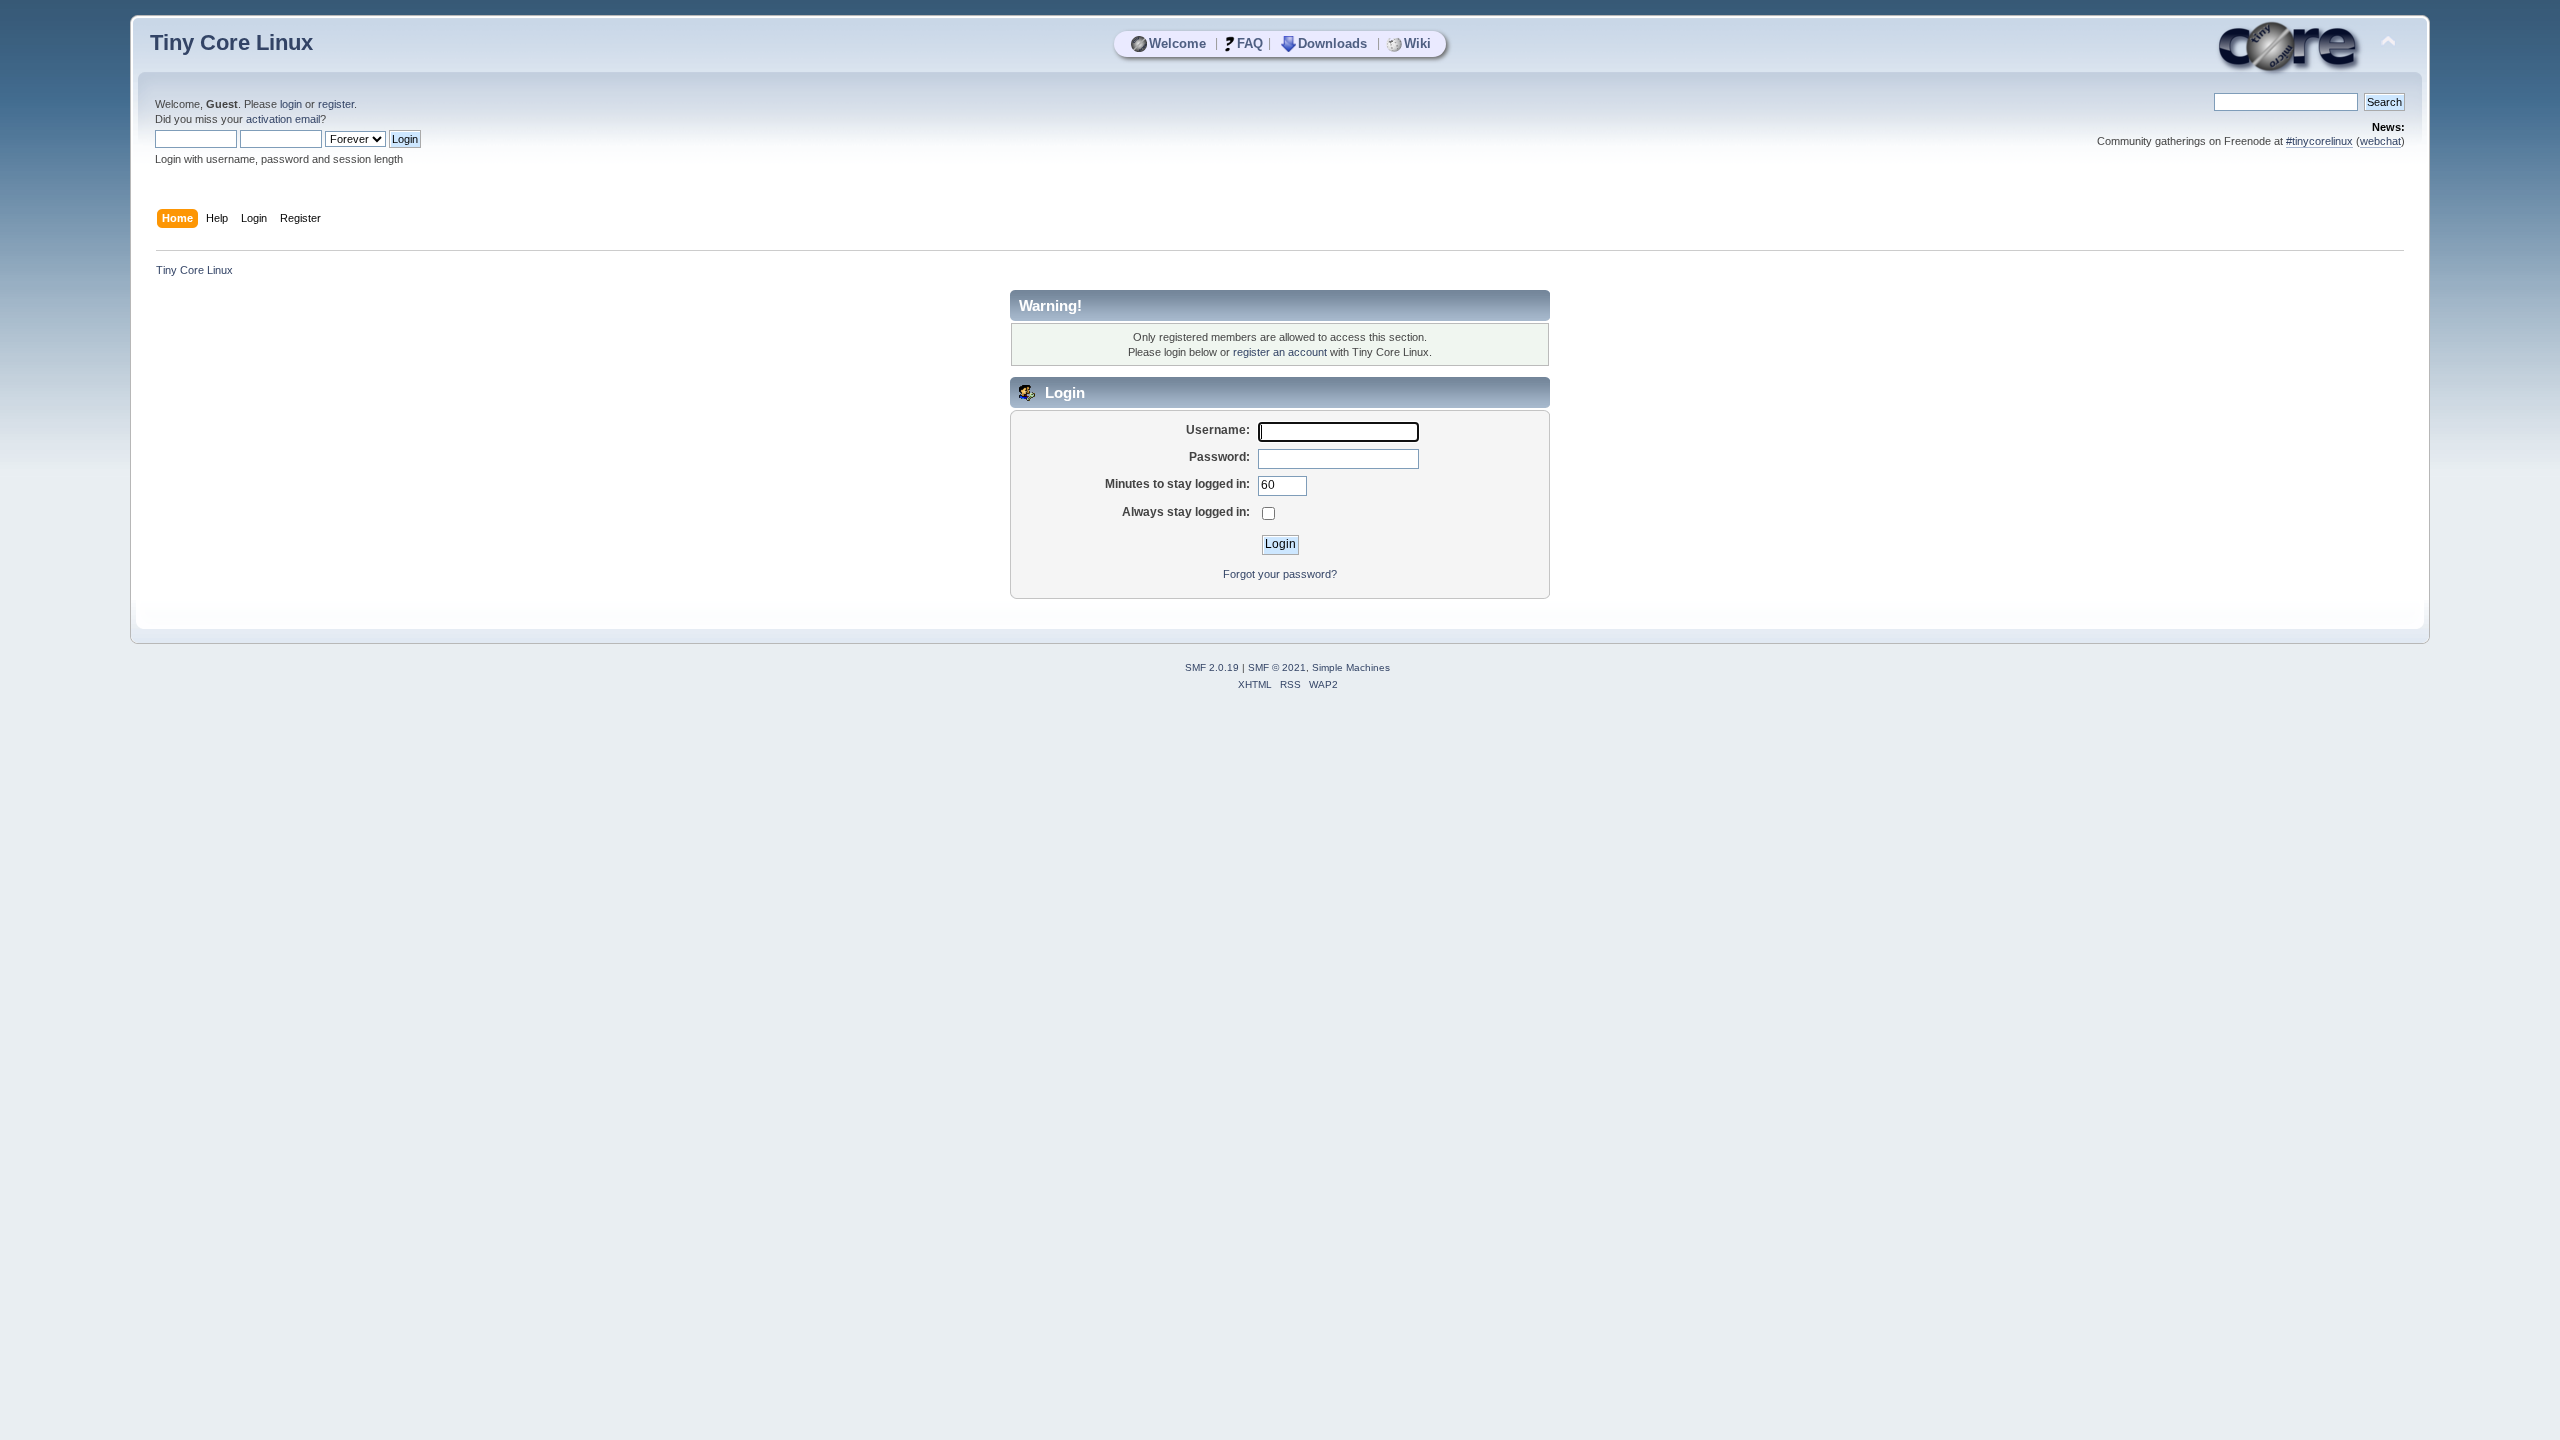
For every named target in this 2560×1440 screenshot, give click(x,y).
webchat (2380, 141)
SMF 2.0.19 (1212, 667)
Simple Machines (1351, 667)
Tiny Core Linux (231, 42)
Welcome (1177, 43)
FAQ (1250, 43)
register (336, 104)
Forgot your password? (1280, 574)
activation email (283, 119)
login (291, 104)
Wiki (1417, 43)
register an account (1280, 352)
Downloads (1332, 43)
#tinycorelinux (2319, 141)
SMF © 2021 (1277, 667)
